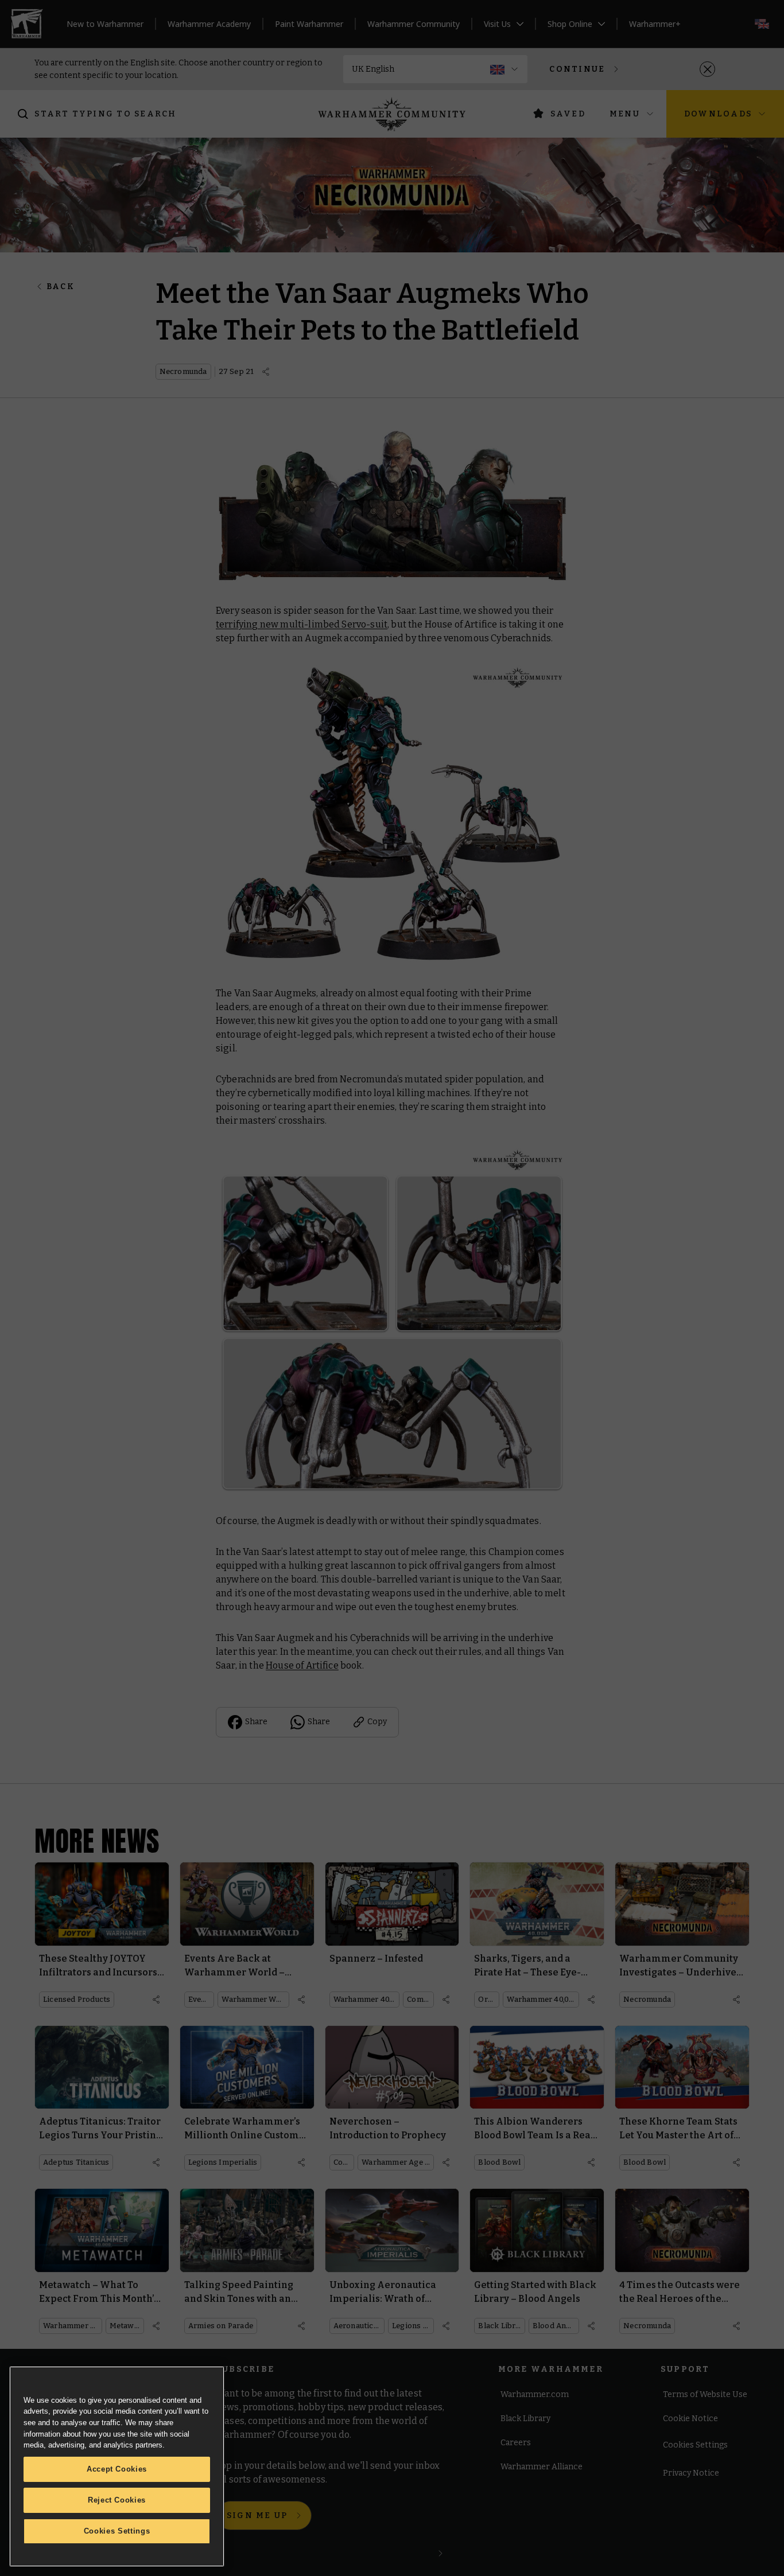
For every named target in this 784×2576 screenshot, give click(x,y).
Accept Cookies (117, 2469)
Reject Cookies (117, 2500)
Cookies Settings (117, 2531)
